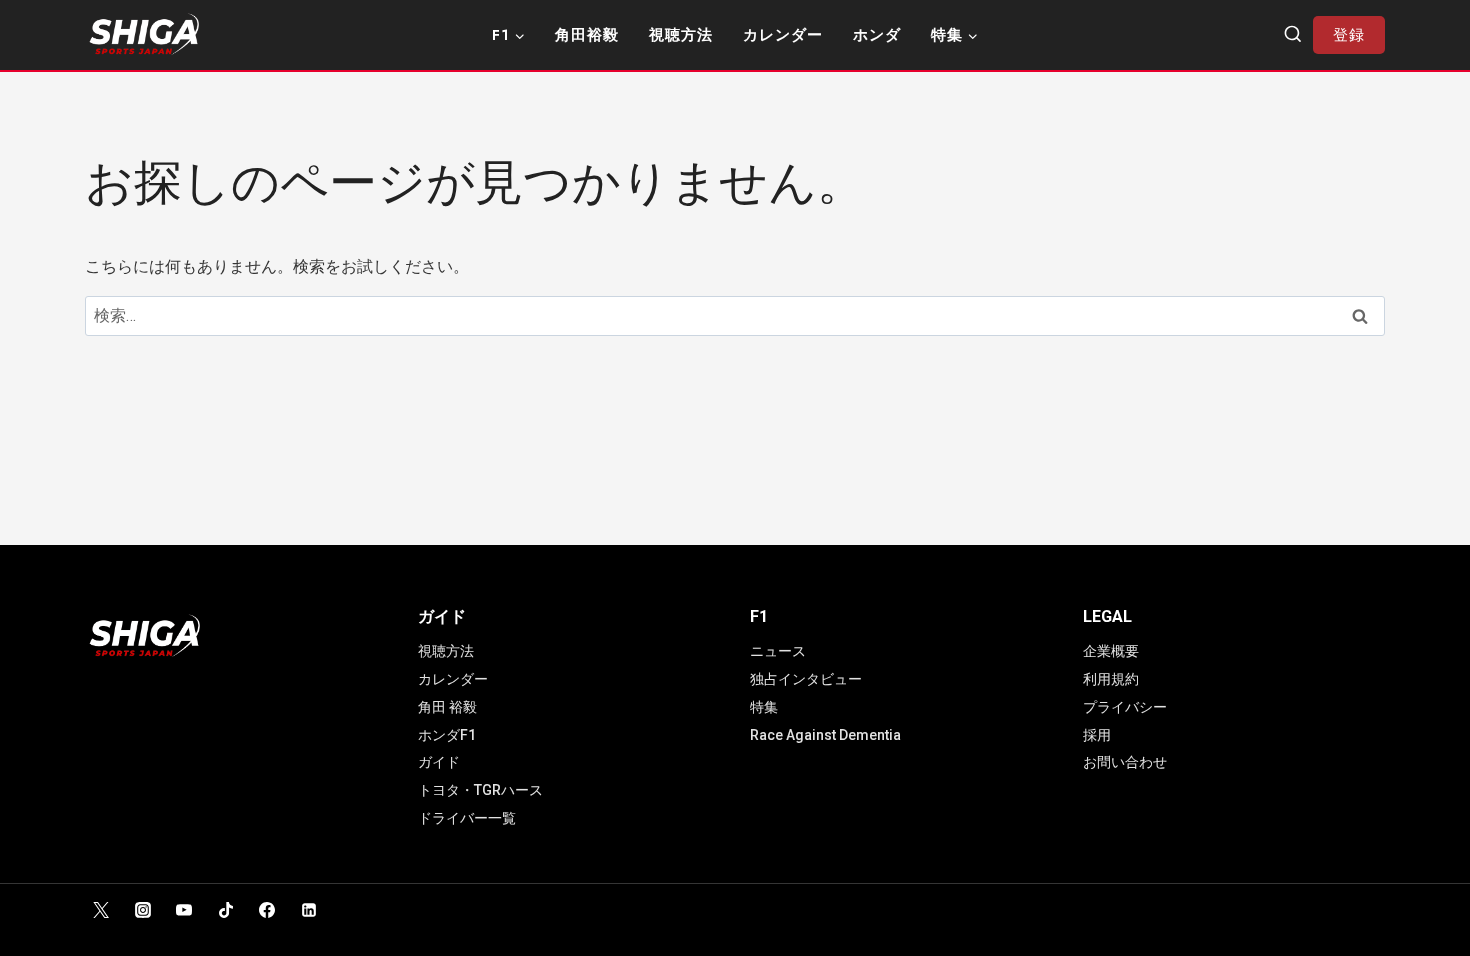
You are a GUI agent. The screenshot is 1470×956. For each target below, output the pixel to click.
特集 (764, 707)
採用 (1097, 735)
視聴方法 (681, 35)
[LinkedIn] (309, 910)
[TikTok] (226, 910)
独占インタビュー (806, 679)
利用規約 (1111, 679)
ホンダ (877, 35)
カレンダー (783, 35)
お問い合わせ (1125, 762)
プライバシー (1125, 707)
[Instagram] (143, 910)
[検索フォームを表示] (1293, 35)
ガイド (439, 762)
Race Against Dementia (825, 735)
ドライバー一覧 (467, 818)
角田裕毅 (587, 35)
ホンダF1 (447, 735)
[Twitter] (101, 910)
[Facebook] (267, 910)
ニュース (778, 651)
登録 (1349, 35)
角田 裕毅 (447, 707)
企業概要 (1111, 651)
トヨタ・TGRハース (480, 790)
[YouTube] (184, 910)
